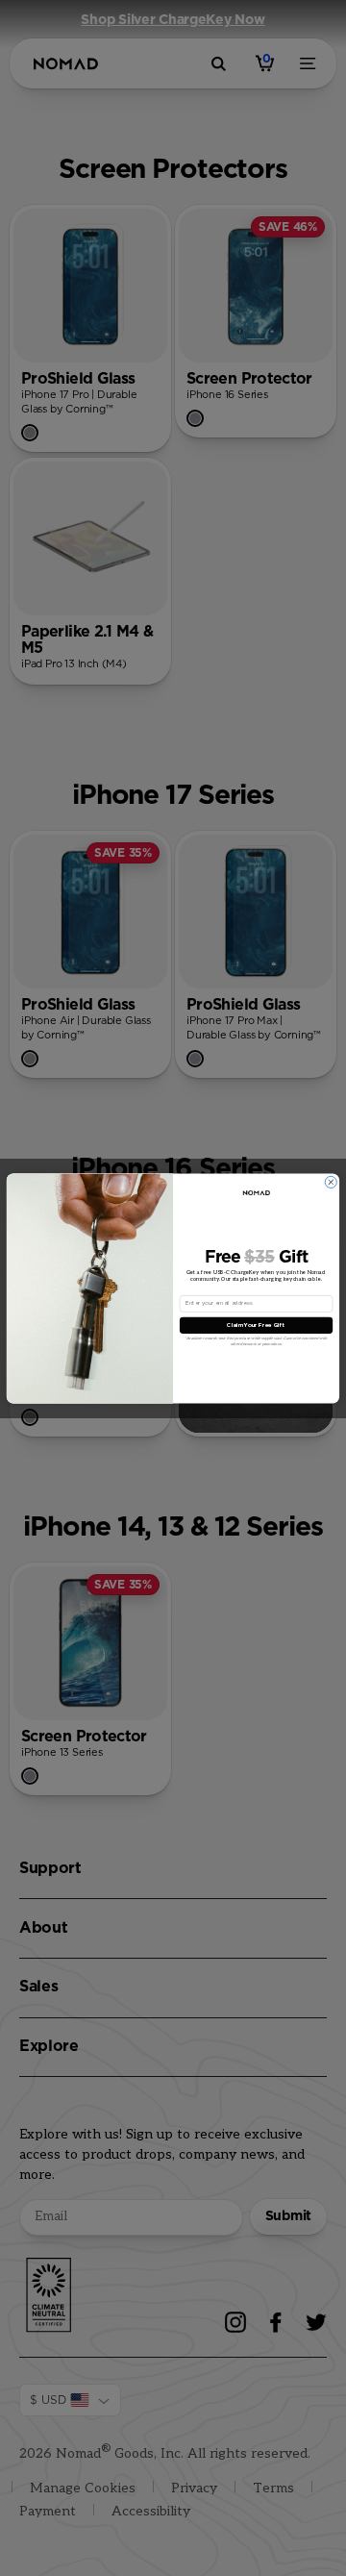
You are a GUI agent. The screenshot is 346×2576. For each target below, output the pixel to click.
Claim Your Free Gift (256, 1325)
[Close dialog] (331, 1182)
